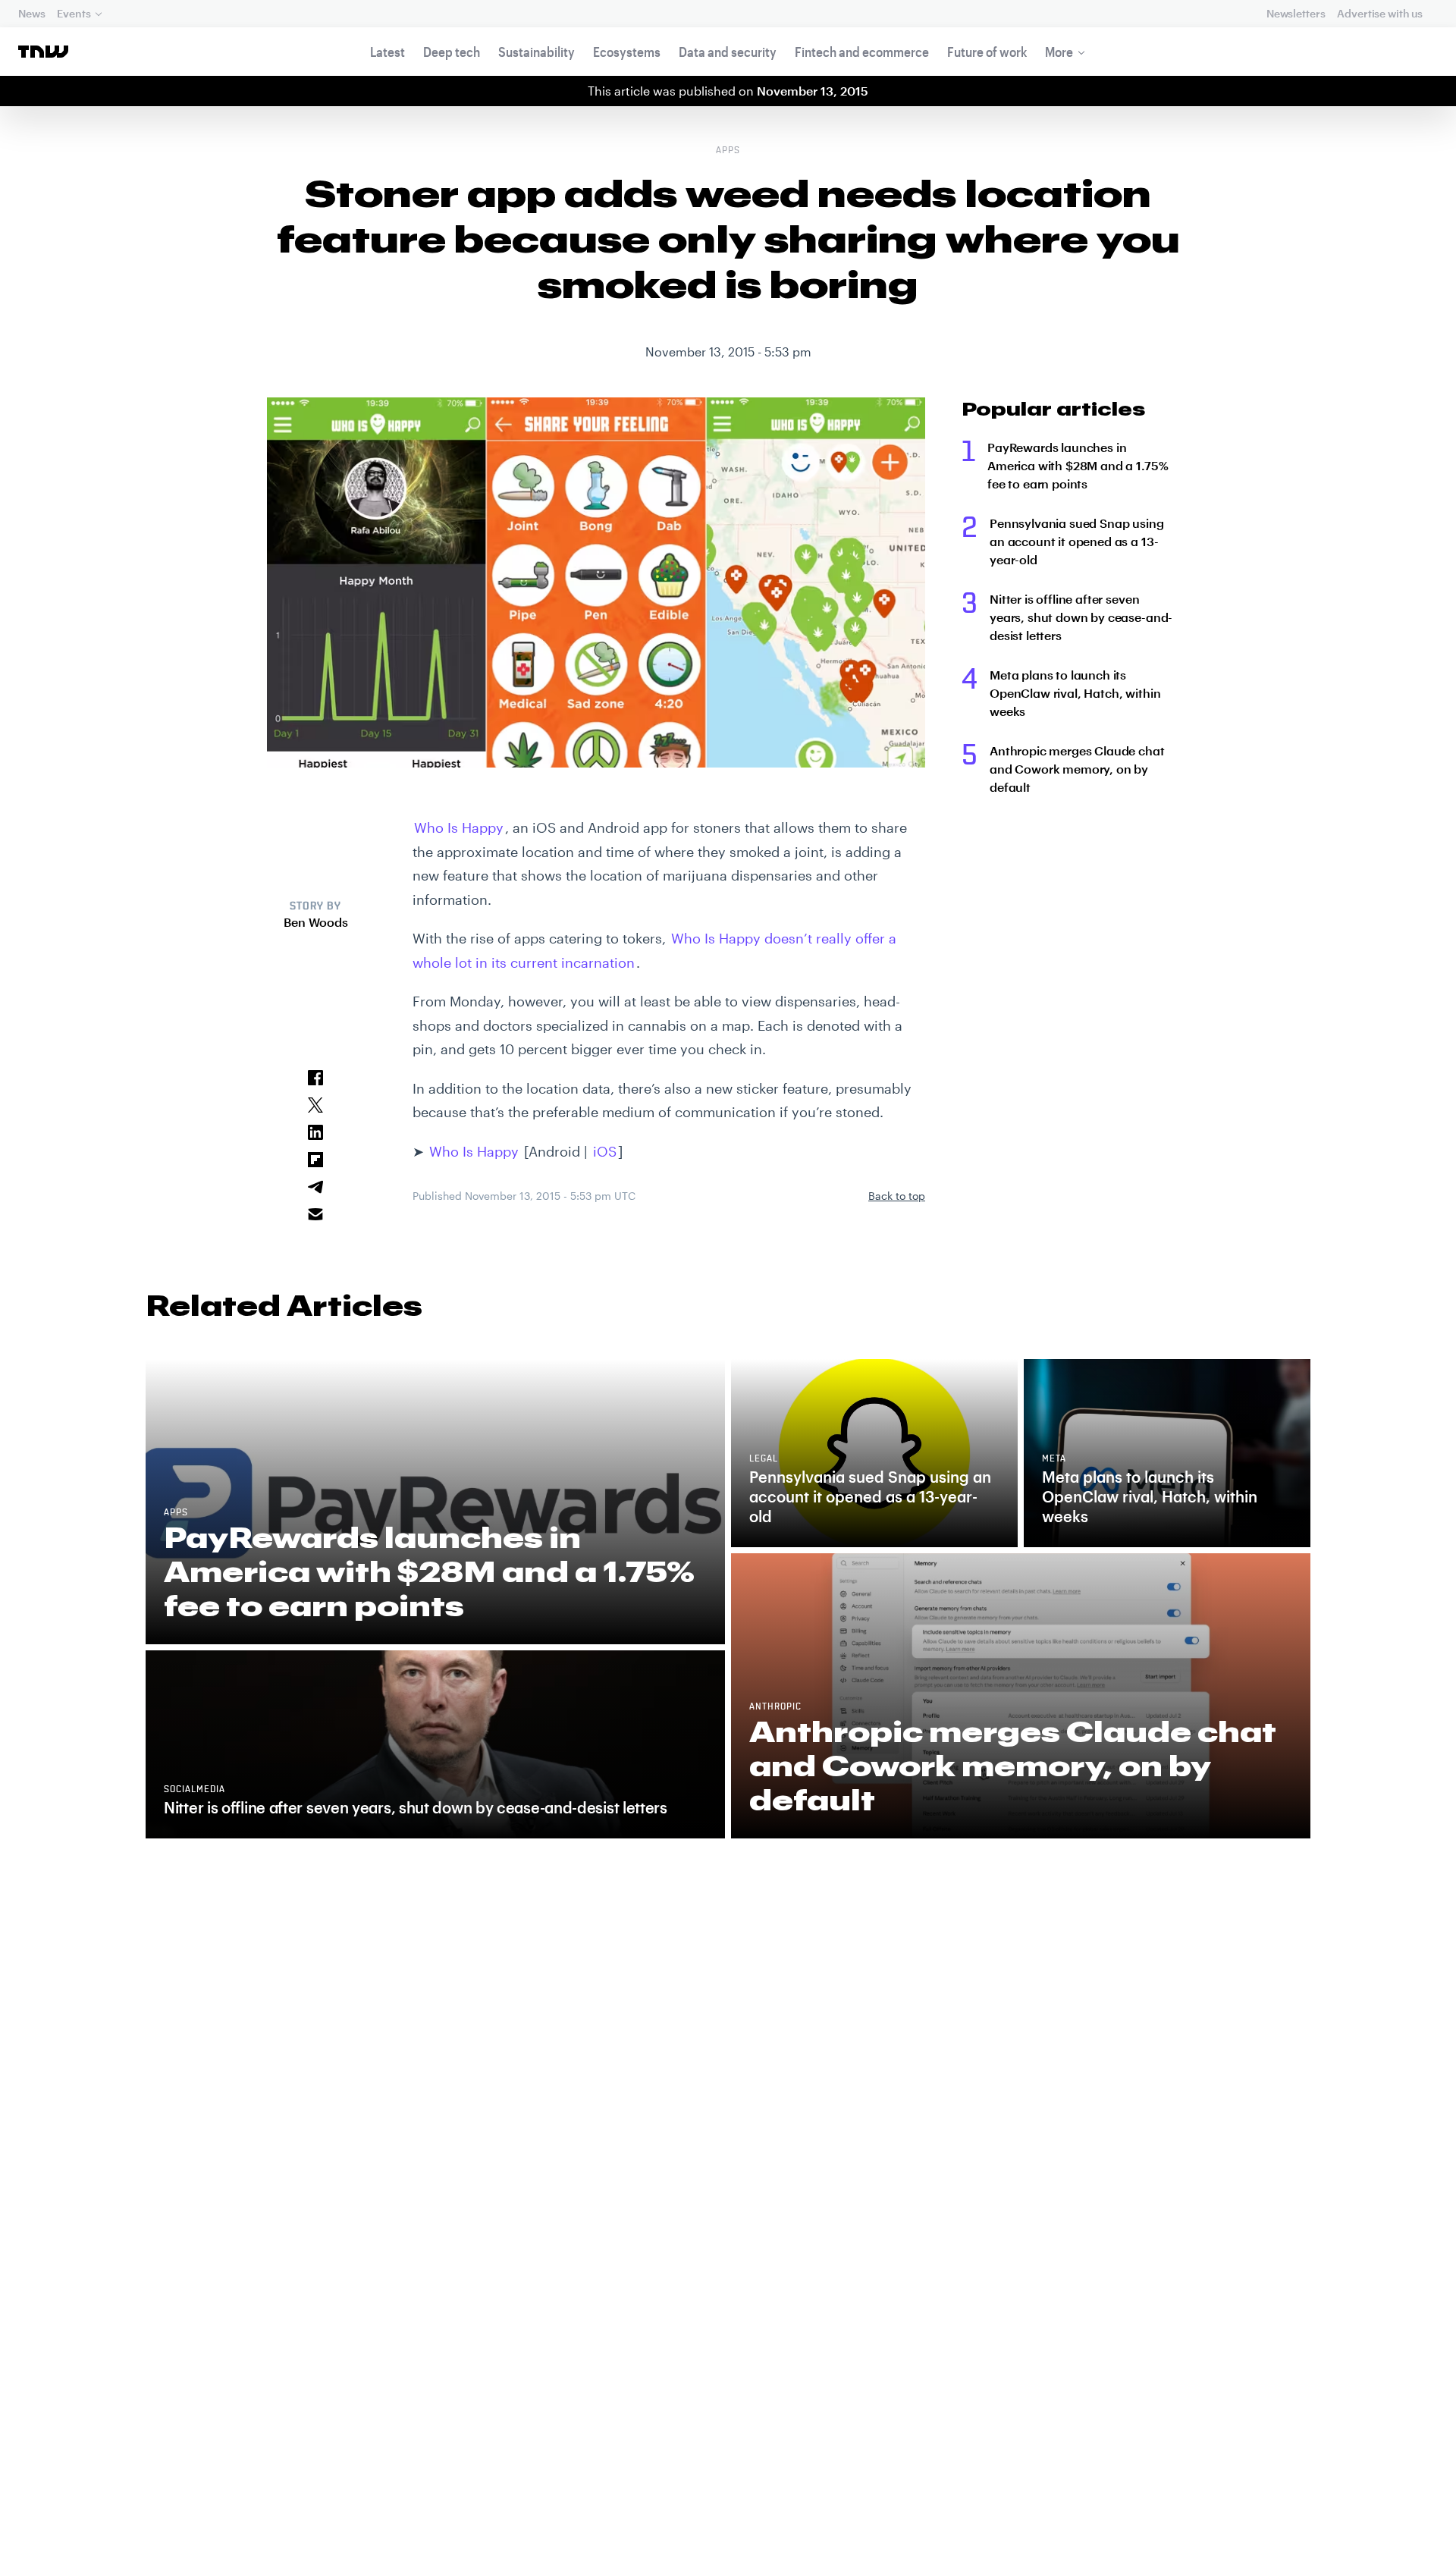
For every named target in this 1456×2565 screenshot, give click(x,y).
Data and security (728, 52)
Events (74, 13)
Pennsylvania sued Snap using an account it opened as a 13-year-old (1077, 541)
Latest (388, 52)
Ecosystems (627, 52)
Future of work (987, 52)
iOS (605, 1151)
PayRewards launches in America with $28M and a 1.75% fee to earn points (1078, 465)
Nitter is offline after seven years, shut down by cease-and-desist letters (1081, 617)
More (1059, 52)
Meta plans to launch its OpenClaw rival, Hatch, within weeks (1075, 693)
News (31, 13)
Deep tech (452, 52)
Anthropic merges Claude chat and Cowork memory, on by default (1077, 769)
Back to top (897, 1196)
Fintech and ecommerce (862, 52)
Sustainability (537, 52)
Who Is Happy (459, 827)
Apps (728, 151)
